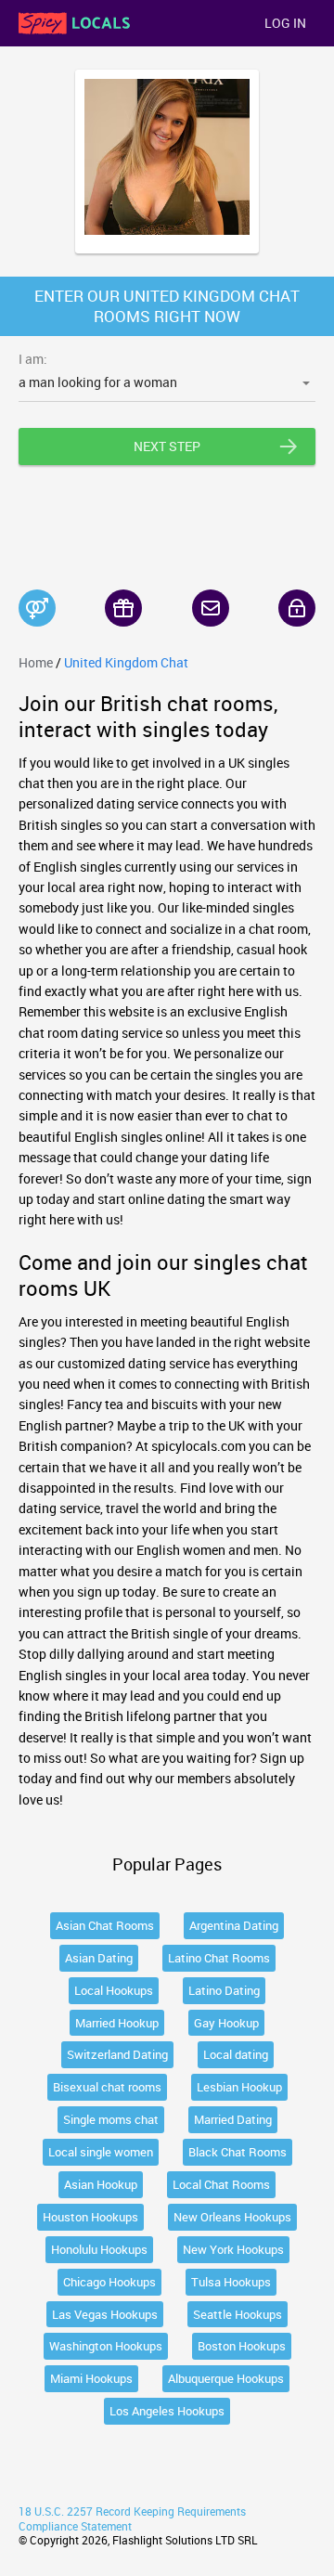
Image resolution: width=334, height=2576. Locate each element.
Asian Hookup (101, 2184)
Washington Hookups (106, 2346)
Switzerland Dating (117, 2054)
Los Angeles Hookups (167, 2411)
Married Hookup (117, 2023)
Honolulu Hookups (99, 2249)
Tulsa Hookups (231, 2282)
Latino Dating (224, 1990)
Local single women (101, 2152)
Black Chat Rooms (238, 2152)
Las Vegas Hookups (105, 2314)
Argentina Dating (234, 1925)
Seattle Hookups (238, 2314)
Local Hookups (114, 1990)
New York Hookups (233, 2249)
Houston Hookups (90, 2217)
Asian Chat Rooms (105, 1925)
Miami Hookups (91, 2378)
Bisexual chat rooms (107, 2087)
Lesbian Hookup (239, 2087)
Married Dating (233, 2119)
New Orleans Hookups (232, 2217)
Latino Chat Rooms (219, 1958)
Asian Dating (99, 1958)
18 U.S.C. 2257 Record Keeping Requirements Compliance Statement (132, 2518)
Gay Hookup (226, 2023)
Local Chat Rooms (221, 2184)
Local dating (236, 2054)
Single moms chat (111, 2119)
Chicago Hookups (109, 2282)
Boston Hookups (242, 2346)
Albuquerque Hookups (226, 2378)
